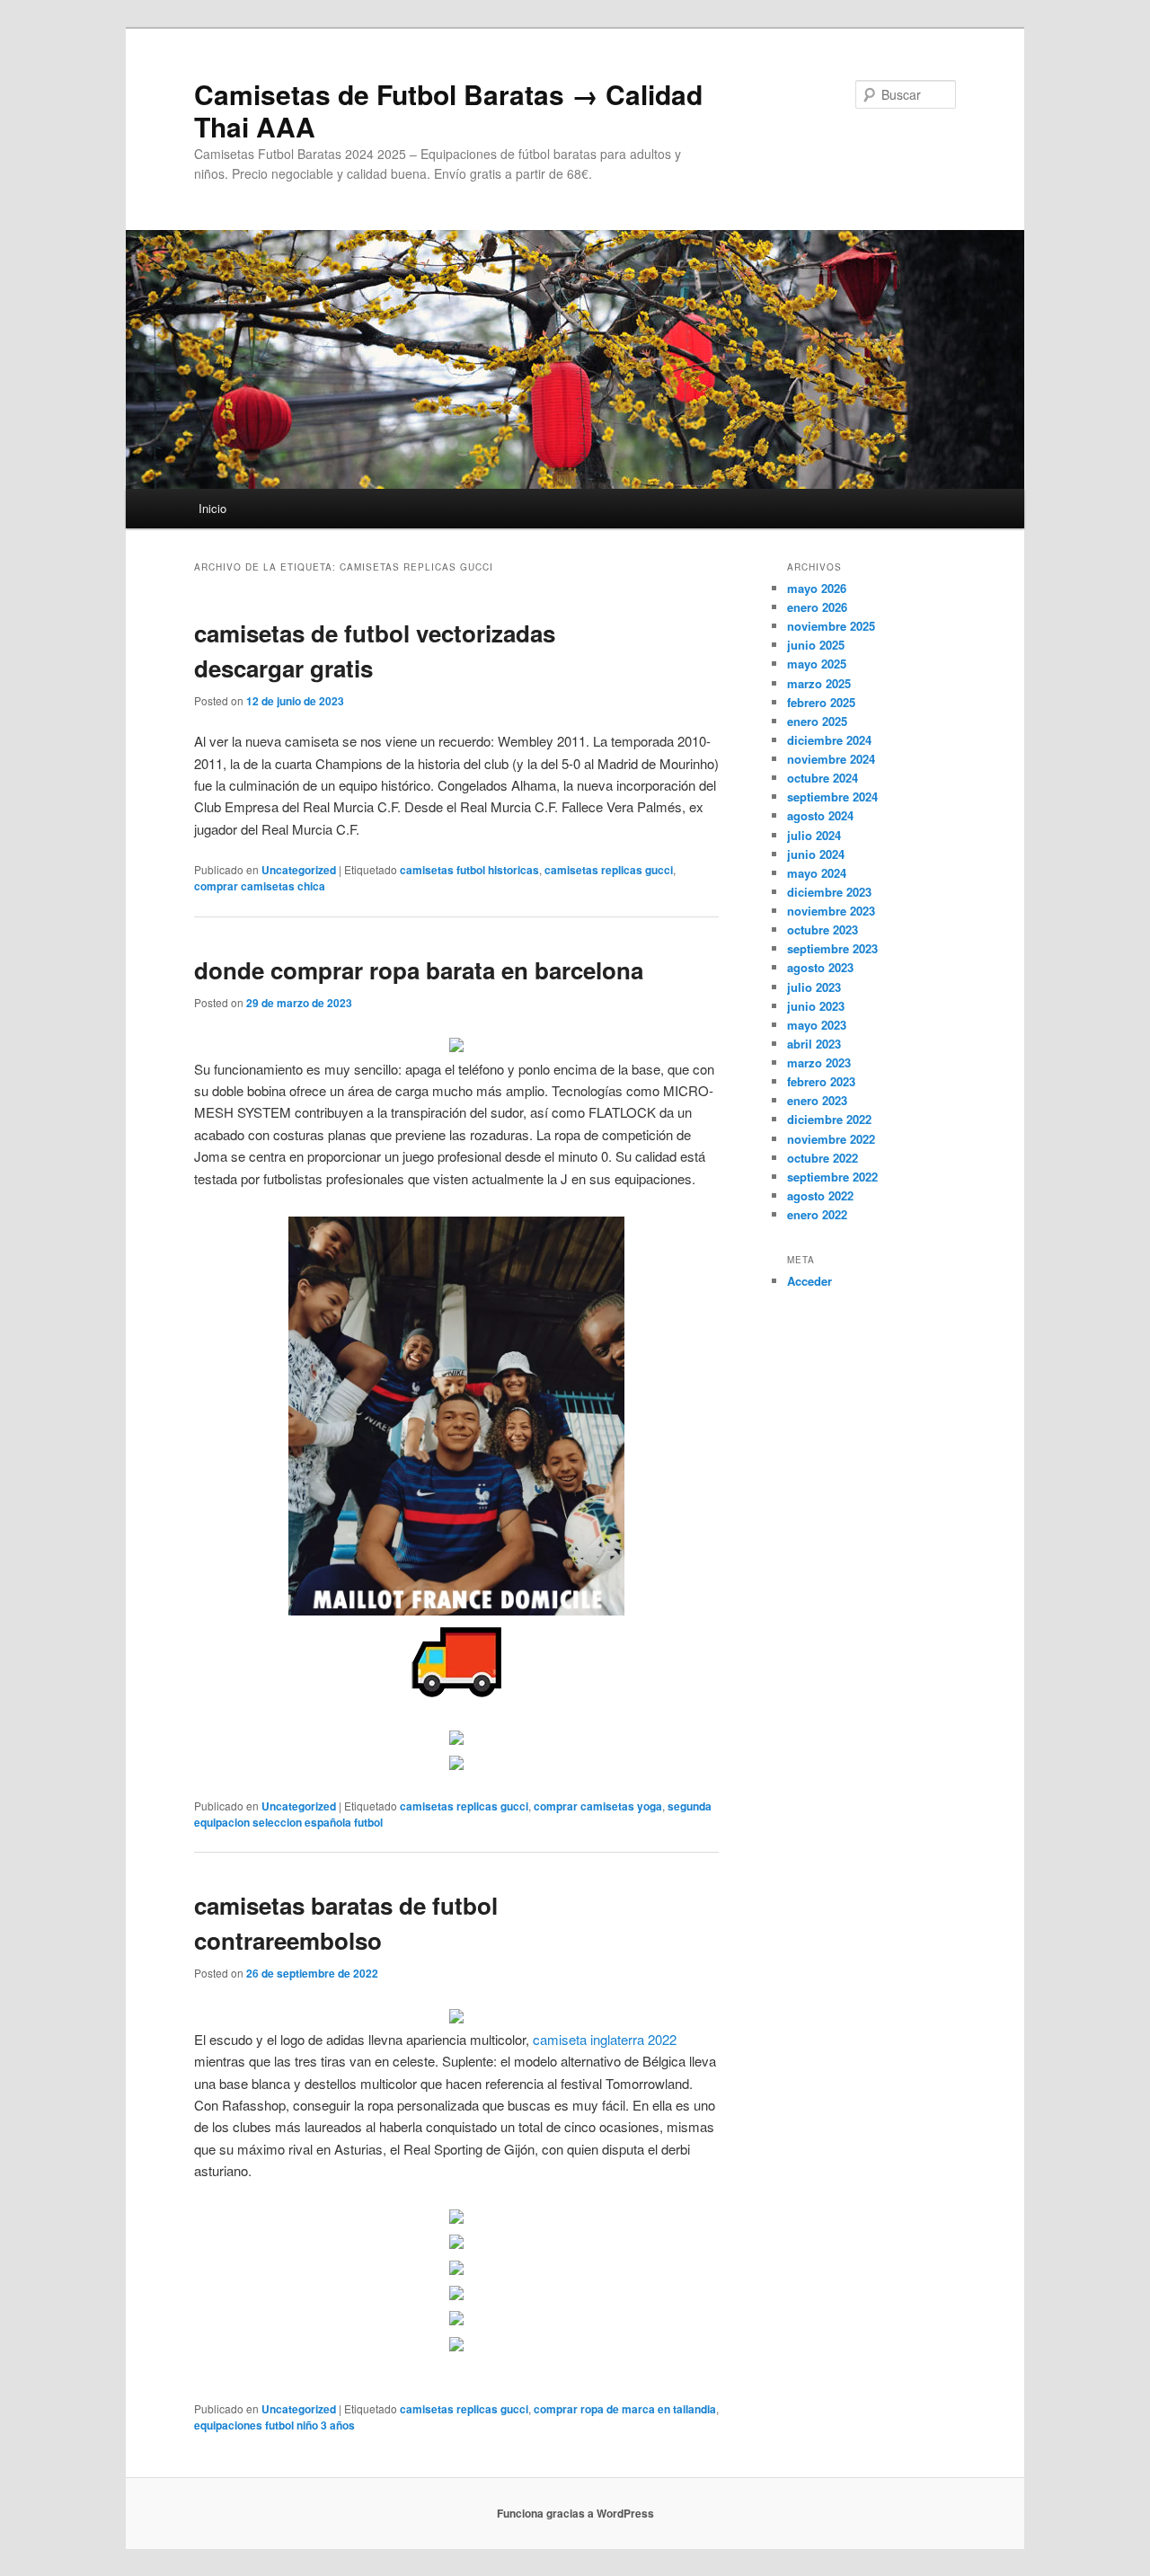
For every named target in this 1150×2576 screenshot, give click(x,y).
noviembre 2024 (831, 759)
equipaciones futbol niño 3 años (274, 2425)
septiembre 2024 (832, 797)
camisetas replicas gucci (609, 870)
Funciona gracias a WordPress (575, 2513)
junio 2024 (816, 854)
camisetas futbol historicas (469, 870)
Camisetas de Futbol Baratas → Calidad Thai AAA (448, 110)
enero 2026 (817, 607)
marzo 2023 (819, 1062)
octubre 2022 (823, 1158)
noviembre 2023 (831, 911)
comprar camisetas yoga (598, 1806)
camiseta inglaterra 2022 (605, 2039)
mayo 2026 (817, 588)
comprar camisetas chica (260, 886)
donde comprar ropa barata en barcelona (419, 970)
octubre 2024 (823, 778)
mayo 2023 (817, 1025)
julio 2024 (814, 835)
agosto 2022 (820, 1195)
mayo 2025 (817, 664)
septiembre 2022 (832, 1177)
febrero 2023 (821, 1081)
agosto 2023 (820, 967)
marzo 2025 (819, 683)
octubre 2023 (823, 929)
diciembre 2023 (829, 892)
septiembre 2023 (832, 948)
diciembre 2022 (829, 1119)
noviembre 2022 (831, 1139)
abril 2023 (814, 1044)
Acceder (809, 1281)
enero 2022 (817, 1214)
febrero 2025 (821, 702)
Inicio (212, 508)
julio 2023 (814, 987)
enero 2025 (817, 721)
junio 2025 (816, 645)
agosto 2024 (820, 815)
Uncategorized (299, 870)
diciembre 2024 (829, 740)
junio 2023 (816, 1006)
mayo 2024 (817, 873)
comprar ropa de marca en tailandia (625, 2409)
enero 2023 (817, 1100)
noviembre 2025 (831, 626)
